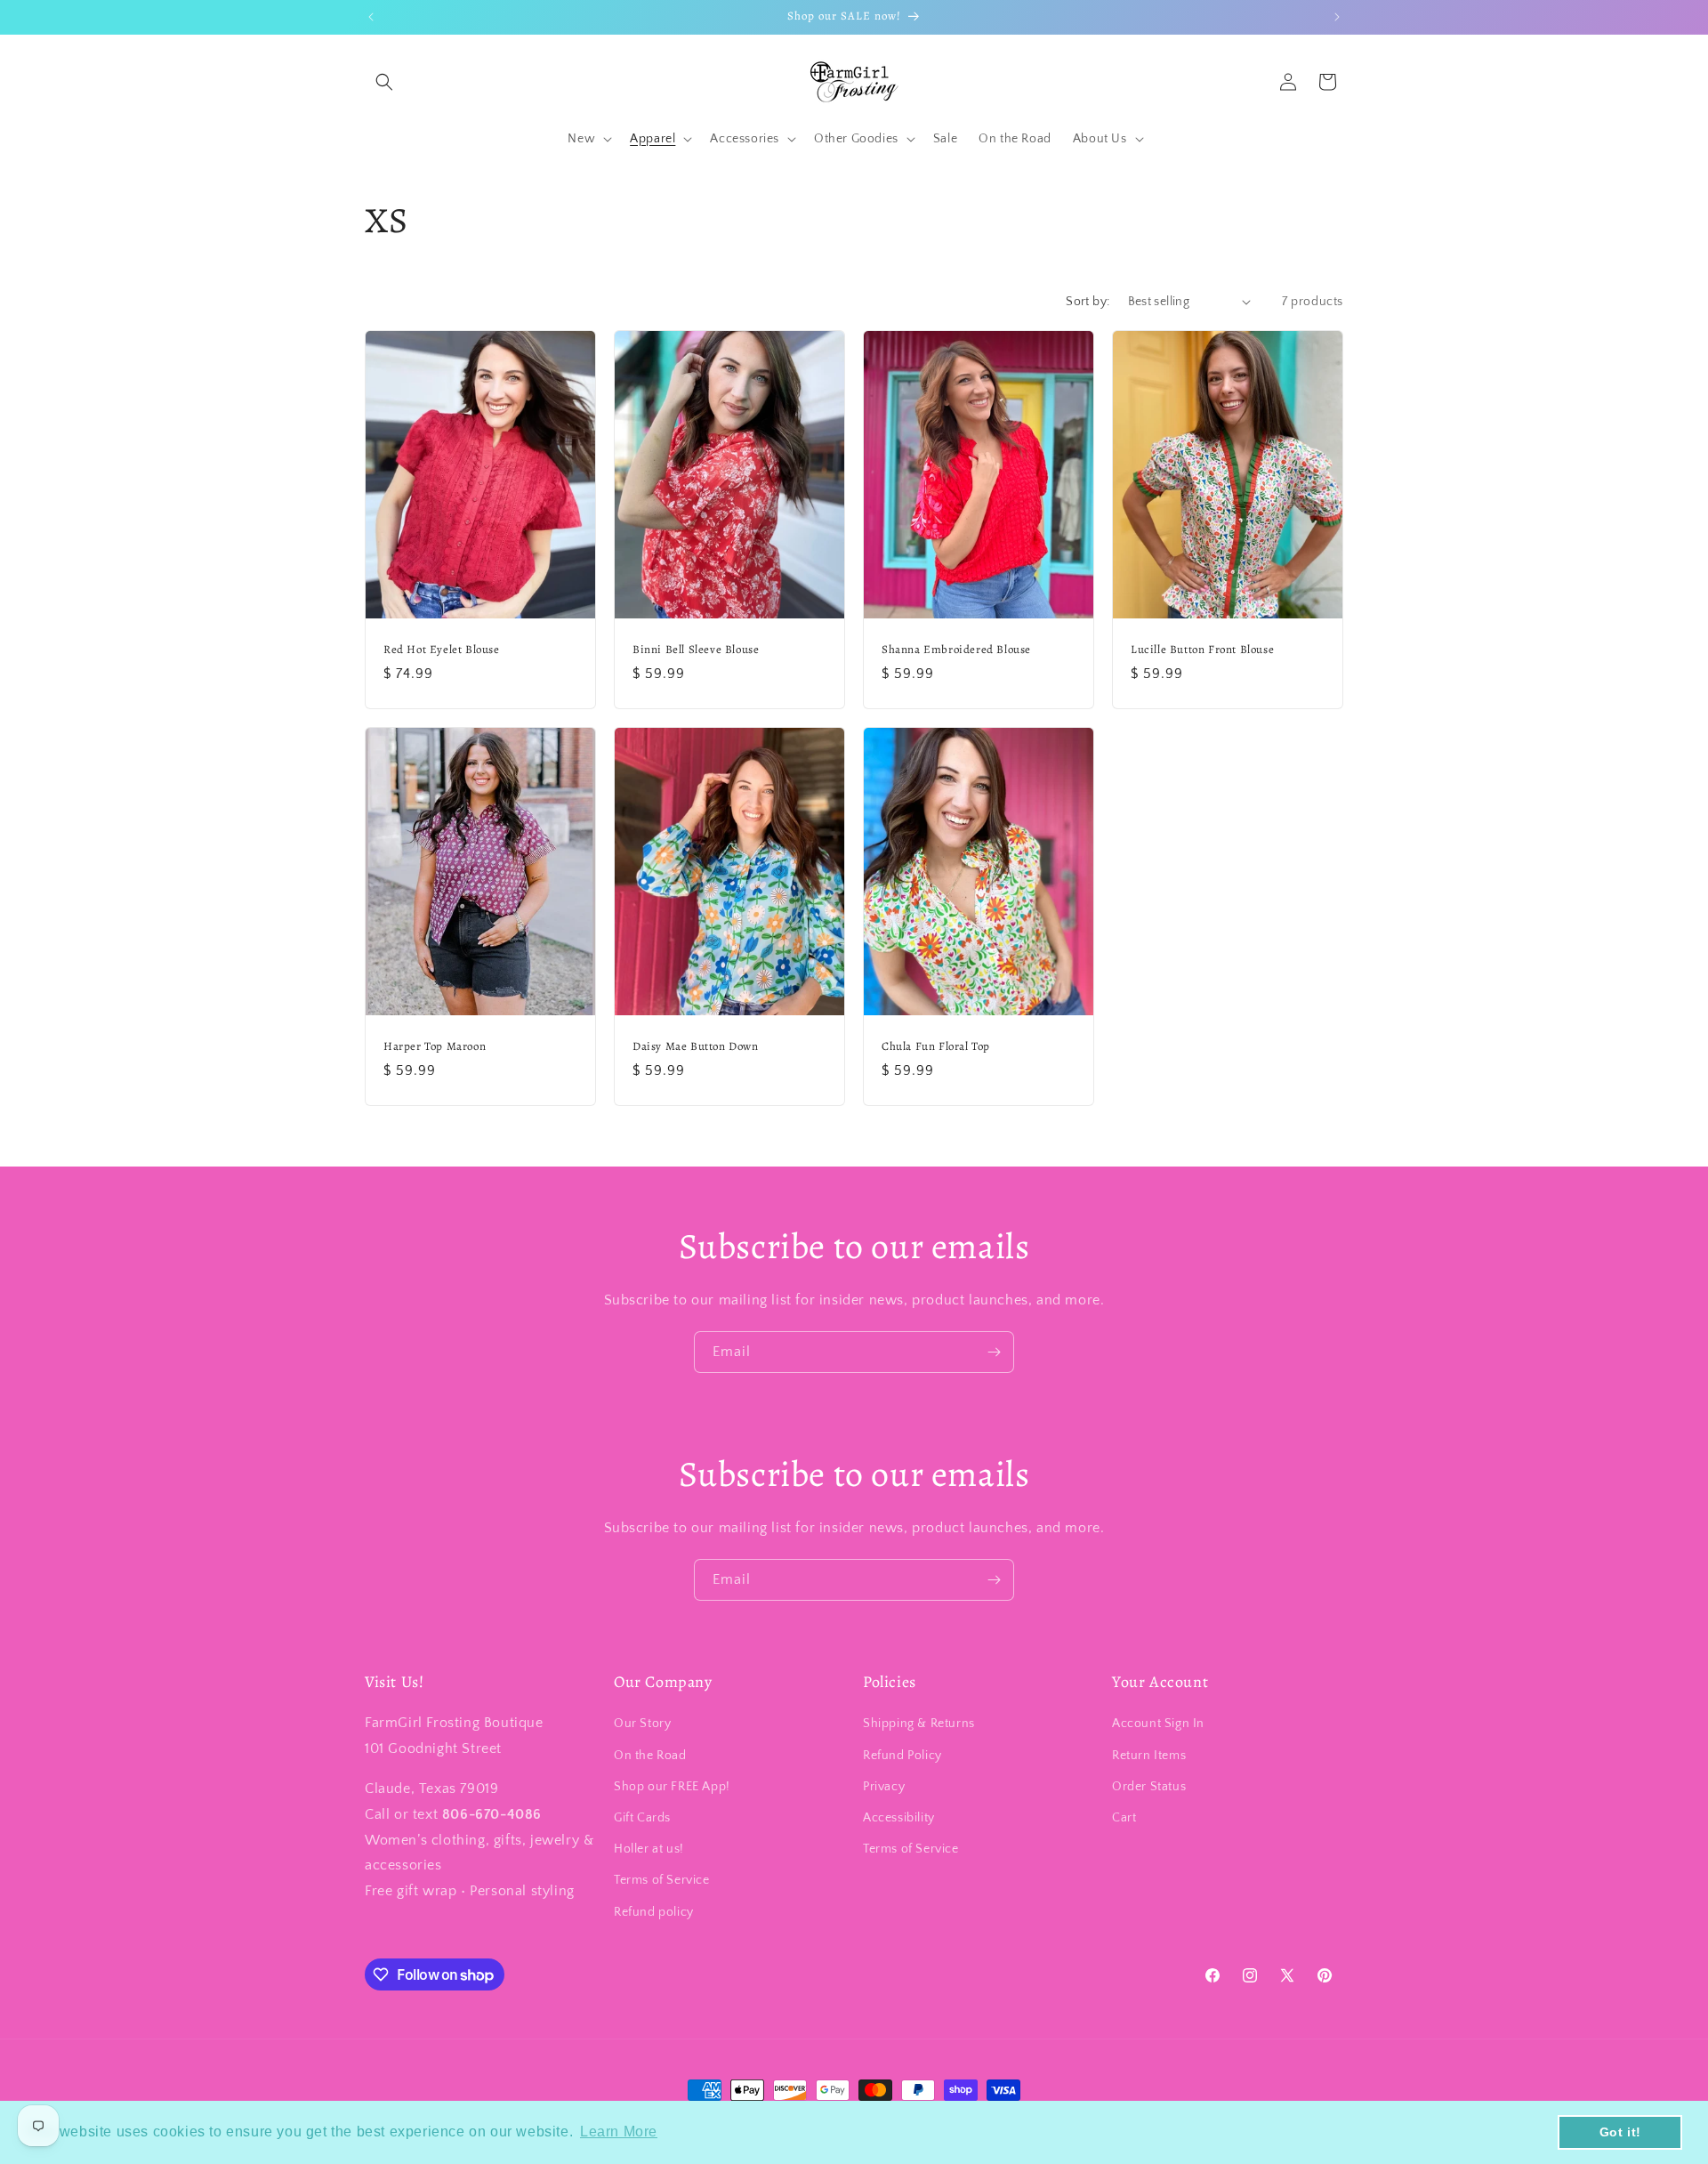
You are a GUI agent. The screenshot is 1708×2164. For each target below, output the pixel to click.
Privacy (884, 1787)
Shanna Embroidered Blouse (956, 649)
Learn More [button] (619, 2132)
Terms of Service (662, 1880)
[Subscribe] (994, 1352)
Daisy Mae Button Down (696, 1046)
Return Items (1149, 1756)
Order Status (1149, 1787)
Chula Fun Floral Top (936, 1046)
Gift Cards (642, 1818)
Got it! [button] (1620, 2132)
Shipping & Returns (919, 1724)
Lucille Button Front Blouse (1202, 649)
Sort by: (1088, 302)
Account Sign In (1158, 1724)
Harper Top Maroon (435, 1046)
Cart (1124, 1818)
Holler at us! (649, 1849)
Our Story (642, 1724)
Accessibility (899, 1818)
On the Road (650, 1756)
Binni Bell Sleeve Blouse (696, 649)
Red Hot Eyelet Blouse (442, 649)
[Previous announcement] (371, 17)
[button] (384, 82)
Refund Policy (902, 1756)
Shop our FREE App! (672, 1787)
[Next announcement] (1337, 17)
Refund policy (654, 1912)
